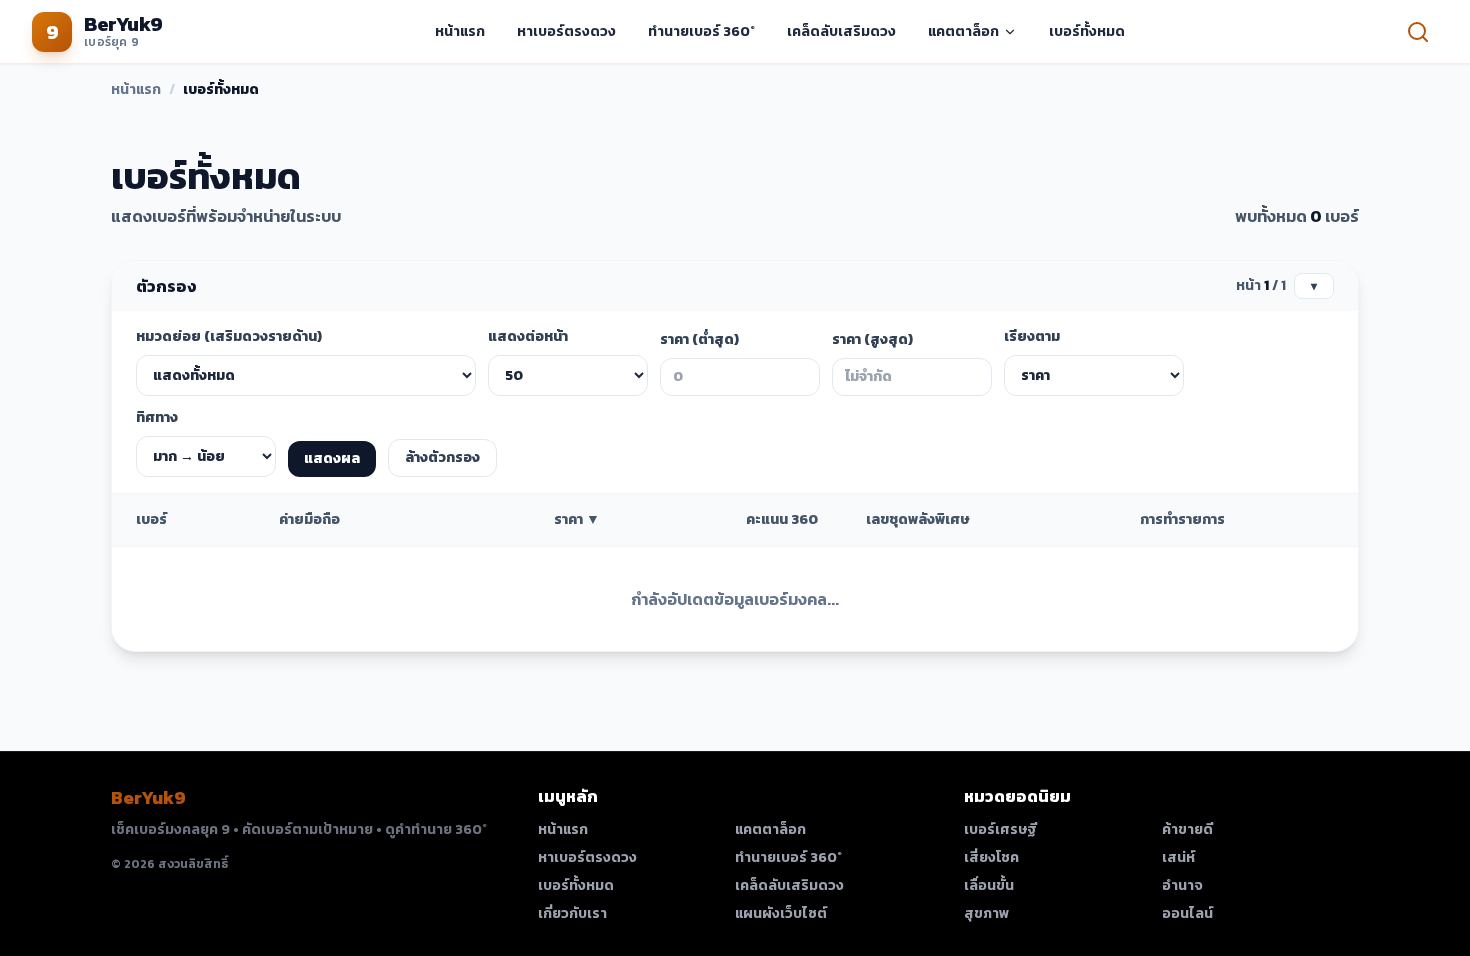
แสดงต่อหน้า (528, 337)
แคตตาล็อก (963, 32)
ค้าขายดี (1187, 830)
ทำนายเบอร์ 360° (701, 32)
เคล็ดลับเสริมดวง (841, 32)
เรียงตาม (1032, 337)
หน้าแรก (460, 32)
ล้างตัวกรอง (442, 457)
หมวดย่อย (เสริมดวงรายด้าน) (229, 337)
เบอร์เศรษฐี (1000, 830)
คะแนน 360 (782, 519)
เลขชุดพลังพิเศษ (917, 519)
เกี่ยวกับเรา (572, 914)
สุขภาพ (986, 914)
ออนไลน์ (1187, 914)
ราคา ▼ (577, 519)
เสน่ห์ (1178, 858)
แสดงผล (332, 458)
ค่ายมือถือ (309, 519)
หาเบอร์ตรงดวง (566, 32)
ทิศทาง (157, 418)
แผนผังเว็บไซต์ (781, 914)
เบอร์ (151, 519)
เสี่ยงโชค (991, 858)
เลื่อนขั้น (989, 886)
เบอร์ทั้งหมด (1087, 32)
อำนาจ (1182, 886)
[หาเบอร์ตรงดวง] (1418, 32)
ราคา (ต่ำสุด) (699, 340)
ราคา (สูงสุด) (872, 340)
